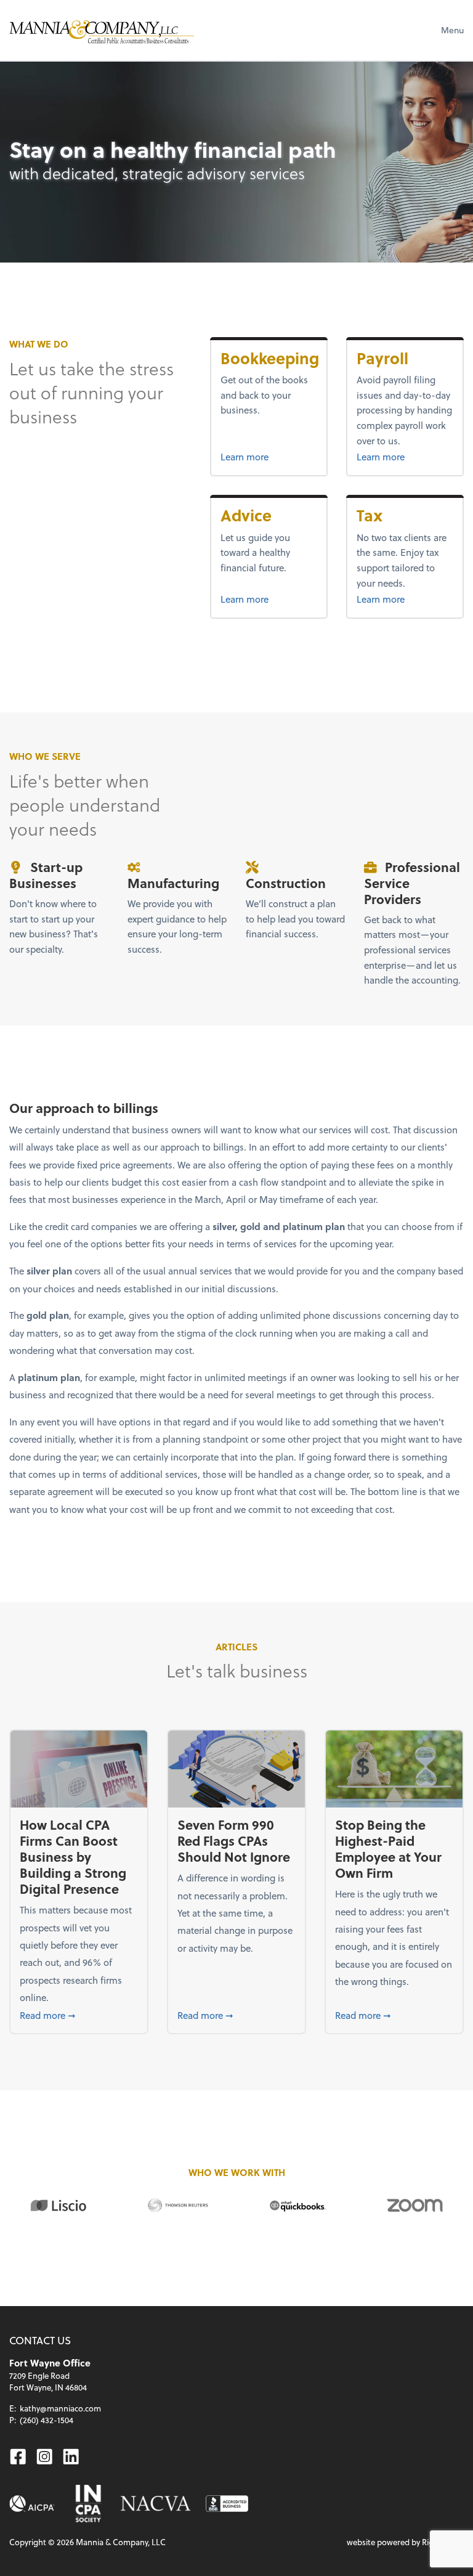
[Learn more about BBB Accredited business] (227, 2504)
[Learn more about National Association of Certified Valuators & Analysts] (156, 2504)
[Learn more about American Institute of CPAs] (32, 2504)
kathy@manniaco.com (60, 2408)
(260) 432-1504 (46, 2420)
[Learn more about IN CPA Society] (87, 2504)
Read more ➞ (79, 2015)
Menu (452, 30)
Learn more (269, 456)
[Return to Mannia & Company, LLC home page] (102, 30)
